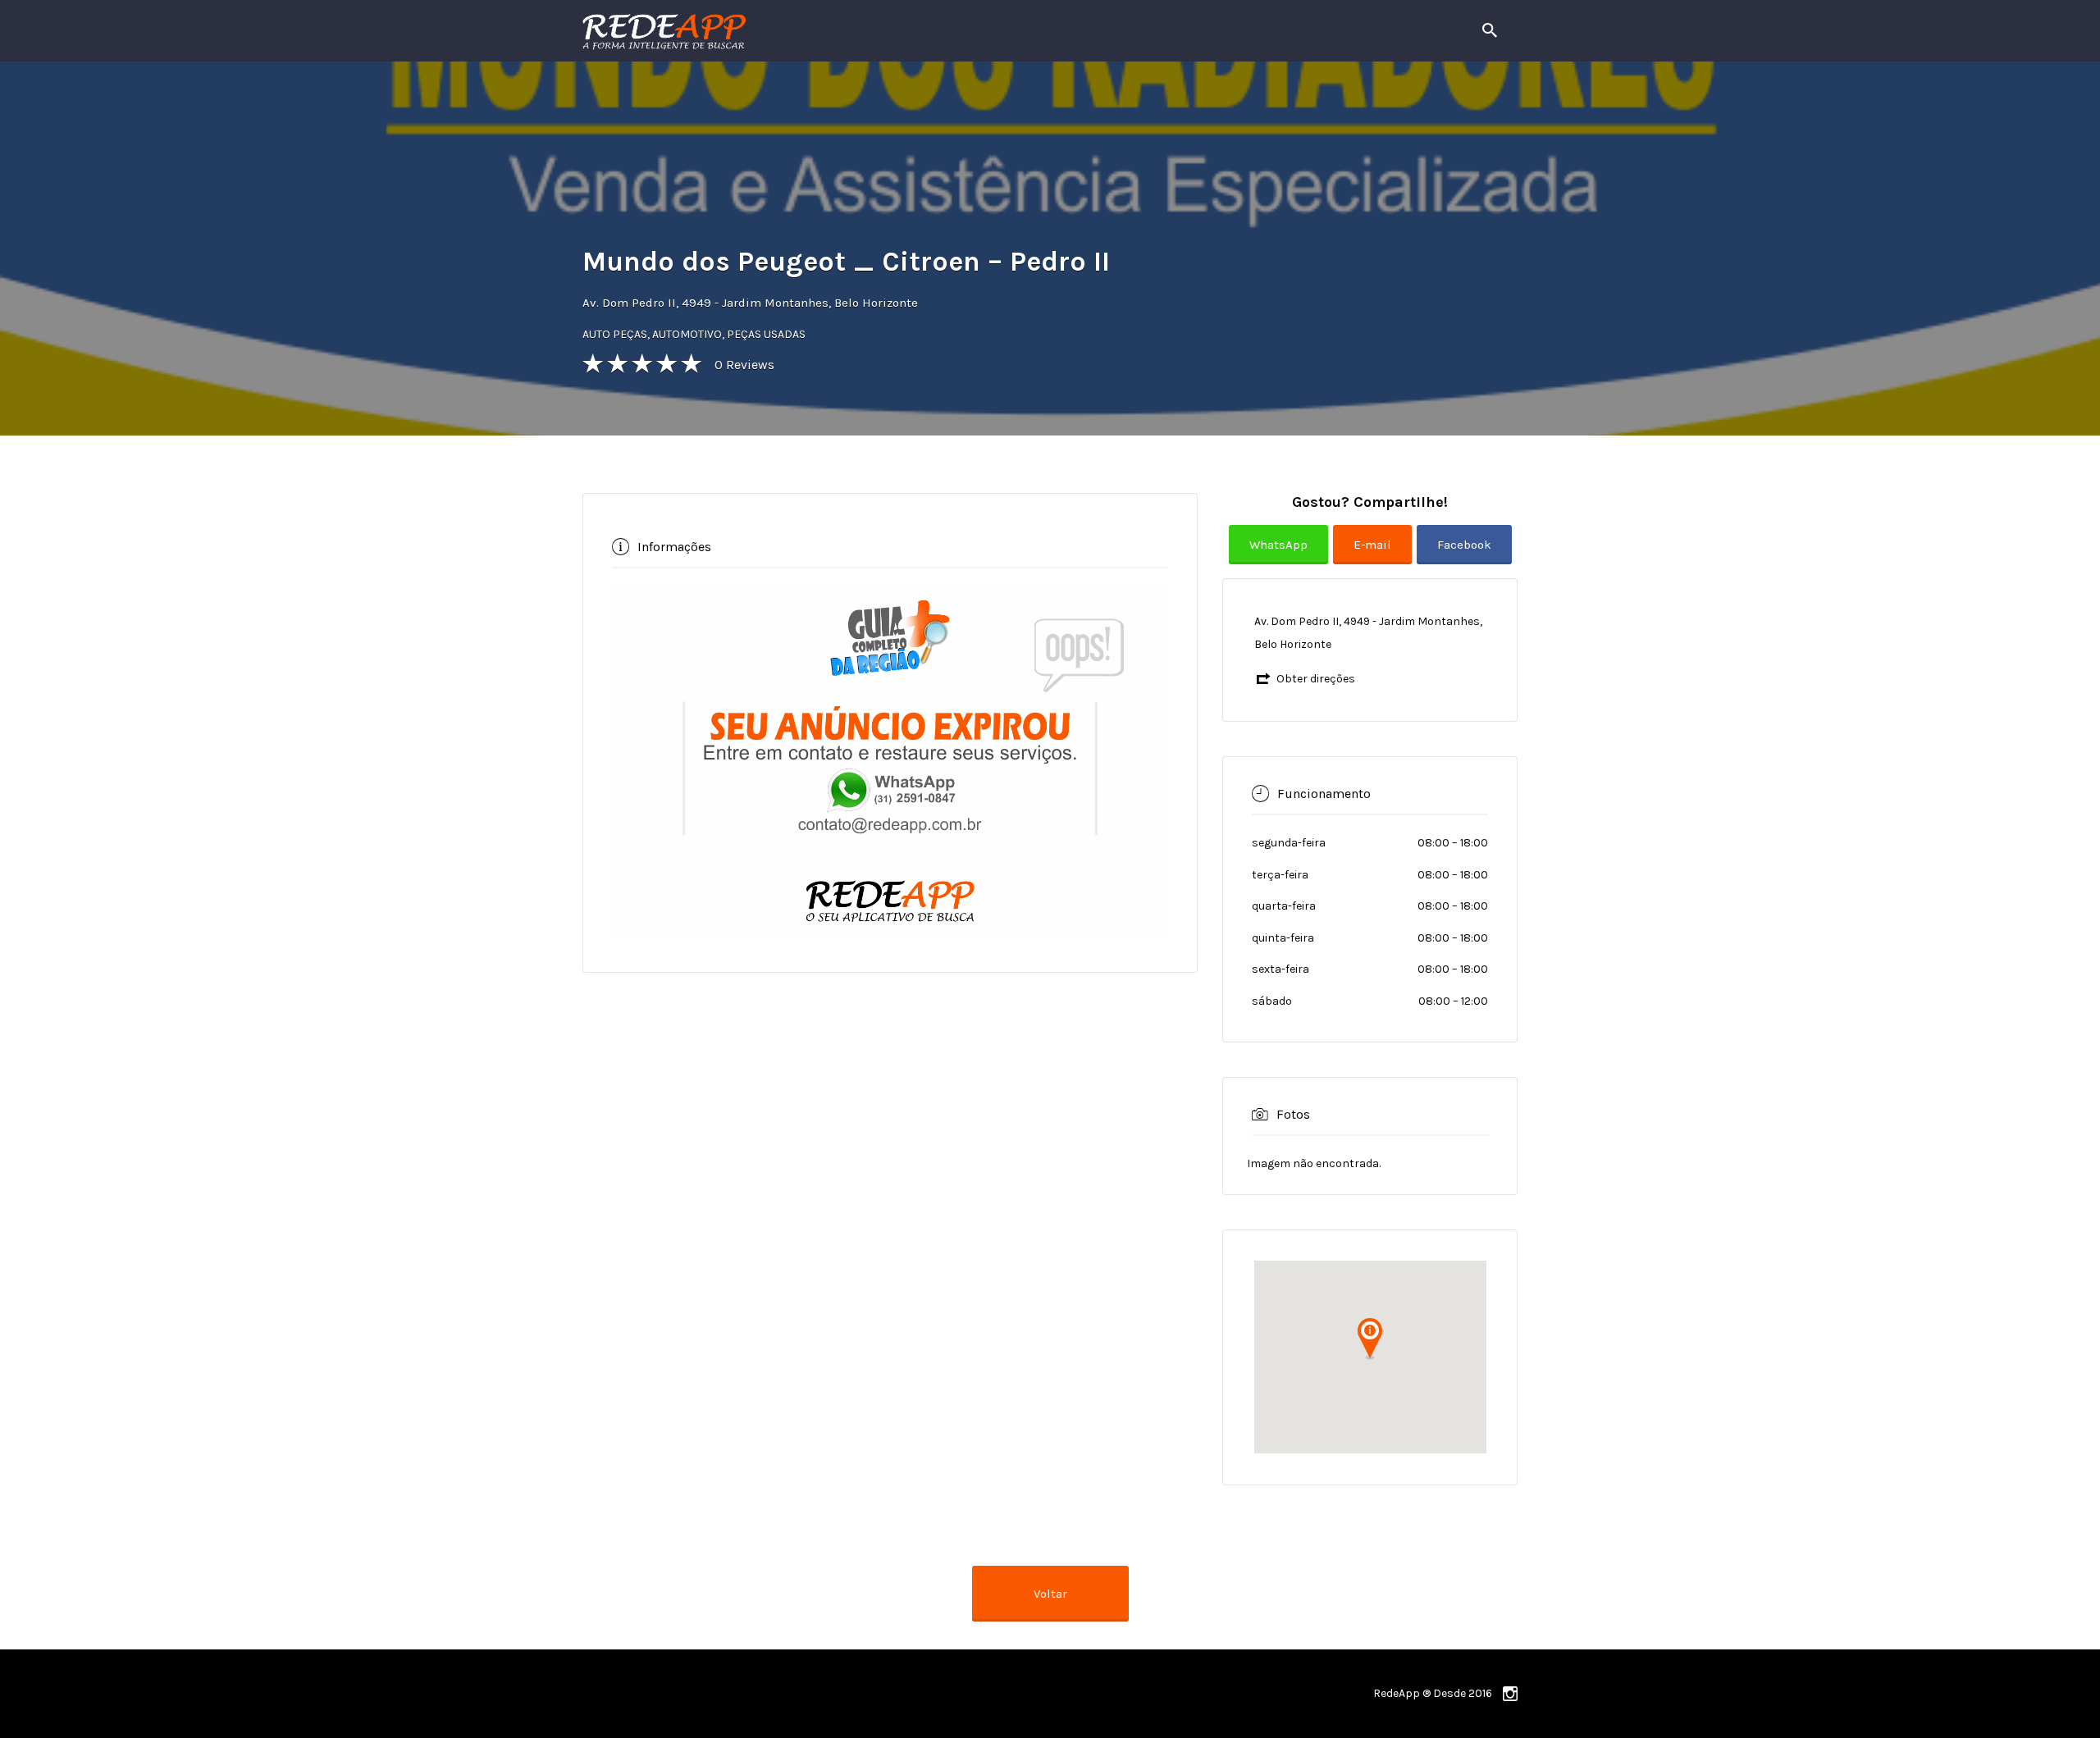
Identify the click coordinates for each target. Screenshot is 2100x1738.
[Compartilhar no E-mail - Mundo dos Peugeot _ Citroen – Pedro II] (1375, 557)
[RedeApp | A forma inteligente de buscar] (840, 31)
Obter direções (1316, 679)
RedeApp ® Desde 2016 (1433, 1693)
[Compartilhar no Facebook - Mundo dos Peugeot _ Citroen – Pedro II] (1464, 557)
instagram (1510, 1694)
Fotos (1293, 1113)
